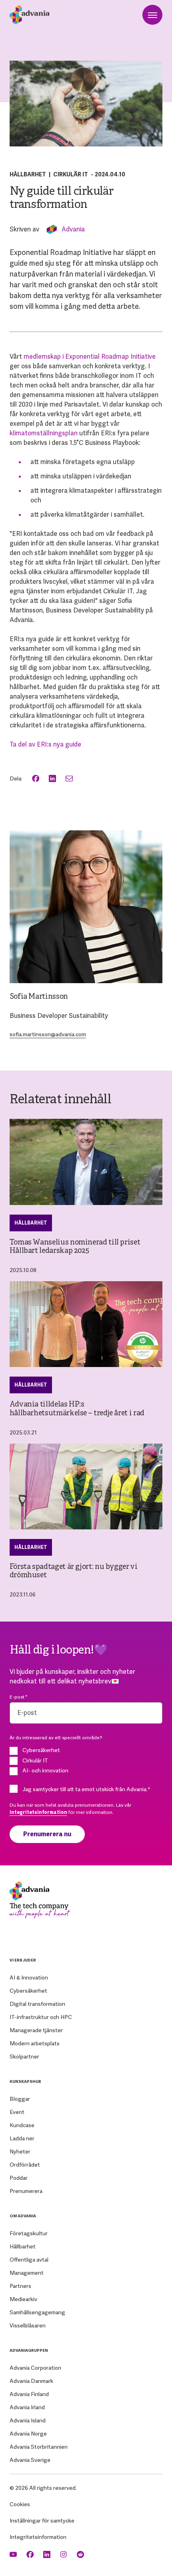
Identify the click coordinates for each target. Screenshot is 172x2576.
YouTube (14, 2555)
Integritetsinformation (38, 2537)
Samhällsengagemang (37, 2312)
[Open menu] (152, 15)
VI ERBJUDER (23, 1960)
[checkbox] (86, 1760)
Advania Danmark (31, 2381)
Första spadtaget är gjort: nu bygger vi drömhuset (74, 1571)
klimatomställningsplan (44, 433)
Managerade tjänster (36, 2030)
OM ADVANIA (23, 2216)
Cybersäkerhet (28, 1991)
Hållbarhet (28, 174)
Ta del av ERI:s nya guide (45, 744)
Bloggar (20, 2099)
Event (17, 2112)
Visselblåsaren (28, 2325)
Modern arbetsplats (35, 2043)
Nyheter (20, 2151)
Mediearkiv (23, 2299)
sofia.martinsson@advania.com (48, 1034)
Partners (20, 2286)
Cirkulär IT (71, 174)
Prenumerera (26, 2191)
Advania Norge (28, 2434)
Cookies (20, 2504)
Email (70, 779)
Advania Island (28, 2420)
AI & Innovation (29, 1977)
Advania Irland (27, 2407)
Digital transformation (37, 2004)
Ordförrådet (25, 2165)
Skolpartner (24, 2056)
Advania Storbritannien (39, 2447)
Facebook (36, 779)
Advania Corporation (35, 2368)
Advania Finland (29, 2394)
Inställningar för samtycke (42, 2521)
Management (27, 2273)
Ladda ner (22, 2138)
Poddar (19, 2178)
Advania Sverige (30, 2460)
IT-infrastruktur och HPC (41, 2017)
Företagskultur (29, 2233)
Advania (73, 229)
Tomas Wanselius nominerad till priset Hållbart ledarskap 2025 (75, 1247)
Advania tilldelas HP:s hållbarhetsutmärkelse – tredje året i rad (77, 1409)
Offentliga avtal (29, 2260)
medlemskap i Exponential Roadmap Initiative (90, 357)
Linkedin (48, 2555)
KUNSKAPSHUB (25, 2081)
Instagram (64, 2555)
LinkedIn (53, 779)
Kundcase (22, 2125)
